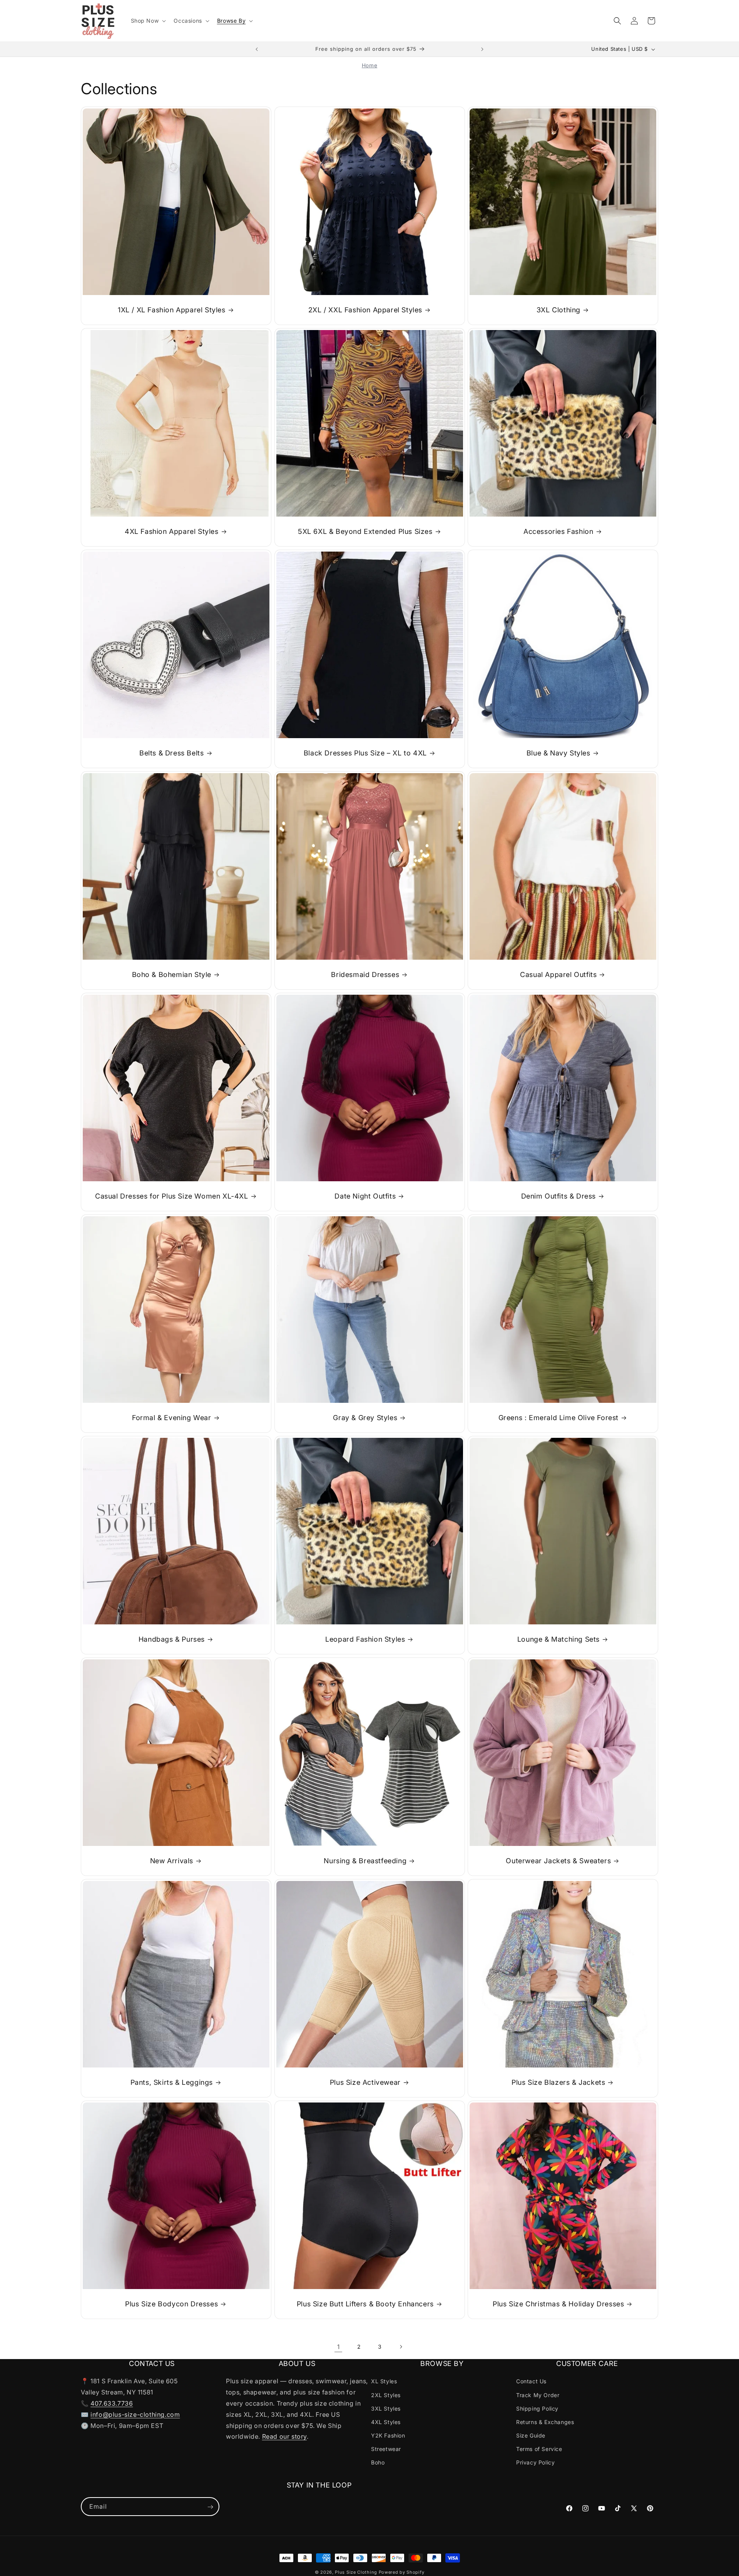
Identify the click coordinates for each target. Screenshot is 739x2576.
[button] (148, 21)
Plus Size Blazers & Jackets (558, 2082)
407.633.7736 (112, 2403)
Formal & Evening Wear (172, 1418)
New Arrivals (172, 1861)
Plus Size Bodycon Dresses (171, 2304)
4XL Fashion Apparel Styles (172, 531)
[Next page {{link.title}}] (401, 2347)
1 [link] (339, 2347)
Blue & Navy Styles (558, 753)
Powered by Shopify (402, 2572)
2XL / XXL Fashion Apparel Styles (365, 310)
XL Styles (384, 2381)
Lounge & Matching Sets (558, 1639)
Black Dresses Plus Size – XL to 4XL (365, 753)
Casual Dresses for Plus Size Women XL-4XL (172, 1196)
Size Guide (531, 2435)
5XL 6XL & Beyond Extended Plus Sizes (365, 531)
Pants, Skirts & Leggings (172, 2082)
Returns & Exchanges (545, 2422)
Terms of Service (539, 2449)
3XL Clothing (558, 310)
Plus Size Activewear (365, 2082)
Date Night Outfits (365, 1196)
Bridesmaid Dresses (365, 975)
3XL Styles (386, 2408)
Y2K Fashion (388, 2435)
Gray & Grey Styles (365, 1418)
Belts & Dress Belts (171, 753)
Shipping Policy (537, 2408)
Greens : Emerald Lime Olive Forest (558, 1418)
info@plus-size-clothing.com (135, 2414)
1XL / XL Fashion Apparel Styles (172, 310)
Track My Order (538, 2395)
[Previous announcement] (257, 49)
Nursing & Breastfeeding (365, 1861)
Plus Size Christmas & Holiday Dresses (558, 2304)
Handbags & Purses (172, 1639)
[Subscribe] (210, 2507)
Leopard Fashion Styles (365, 1639)
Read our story (284, 2436)
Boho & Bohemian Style (172, 975)
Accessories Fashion (558, 531)
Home (369, 65)
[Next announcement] (482, 49)
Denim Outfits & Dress (559, 1196)
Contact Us (531, 2381)
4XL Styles (386, 2422)
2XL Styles (386, 2395)
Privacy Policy (535, 2462)
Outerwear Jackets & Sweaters (559, 1861)
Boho (378, 2462)
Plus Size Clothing (356, 2572)
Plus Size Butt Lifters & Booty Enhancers (365, 2304)
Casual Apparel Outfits (558, 975)
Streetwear (386, 2449)
